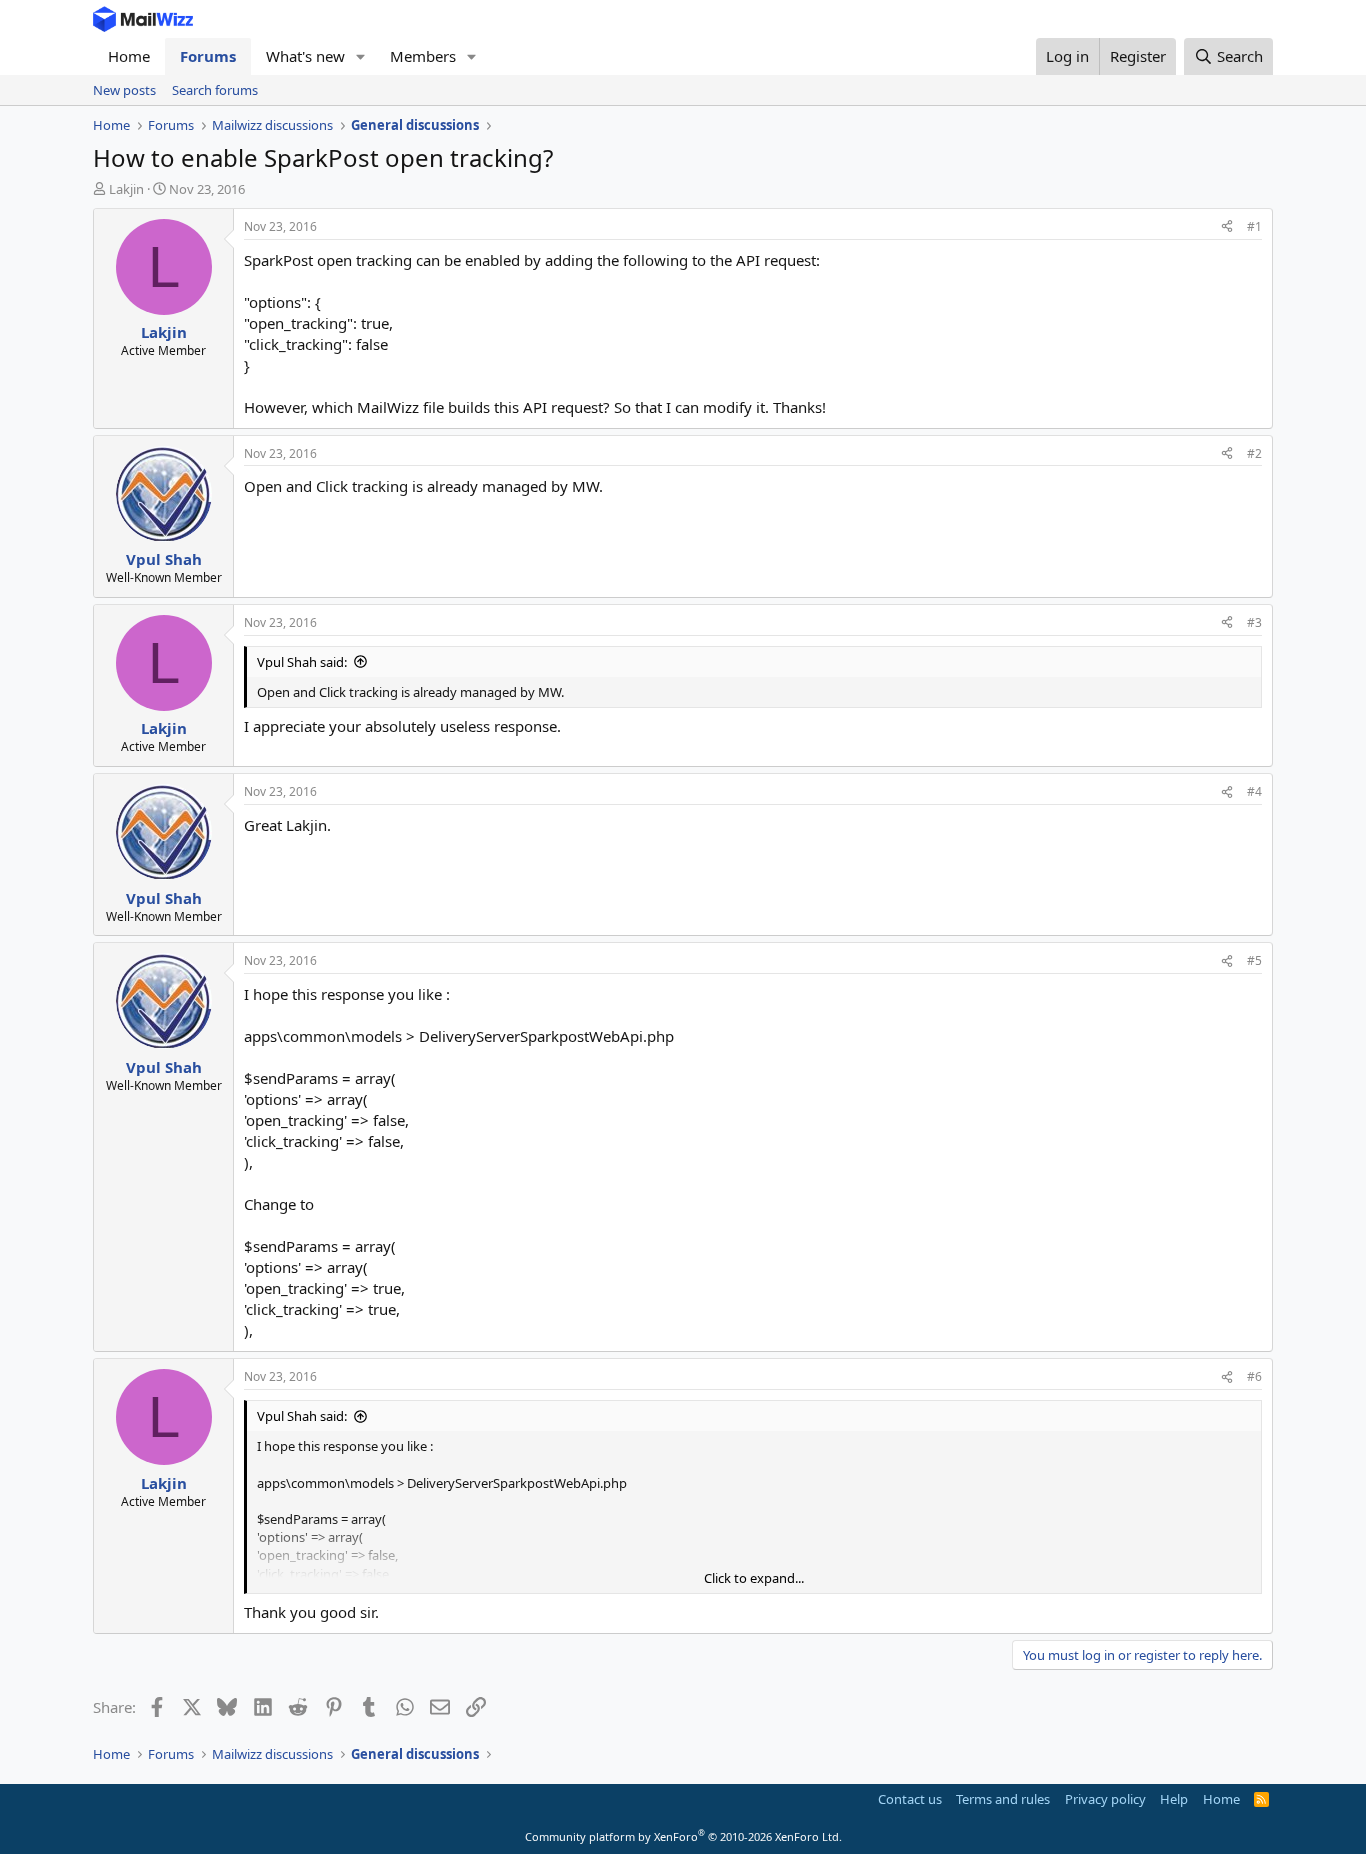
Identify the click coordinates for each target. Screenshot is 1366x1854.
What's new (305, 56)
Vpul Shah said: (302, 662)
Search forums (215, 90)
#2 (1254, 453)
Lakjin (126, 189)
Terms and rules (1003, 1799)
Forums (208, 56)
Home (129, 56)
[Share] (1227, 227)
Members (423, 56)
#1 (1254, 226)
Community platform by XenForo (683, 1836)
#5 (1254, 960)
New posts (124, 90)
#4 (1254, 791)
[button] (361, 56)
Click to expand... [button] (754, 1578)
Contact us (910, 1799)
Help (1174, 1799)
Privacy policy (1105, 1799)
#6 (1254, 1376)
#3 (1254, 622)
